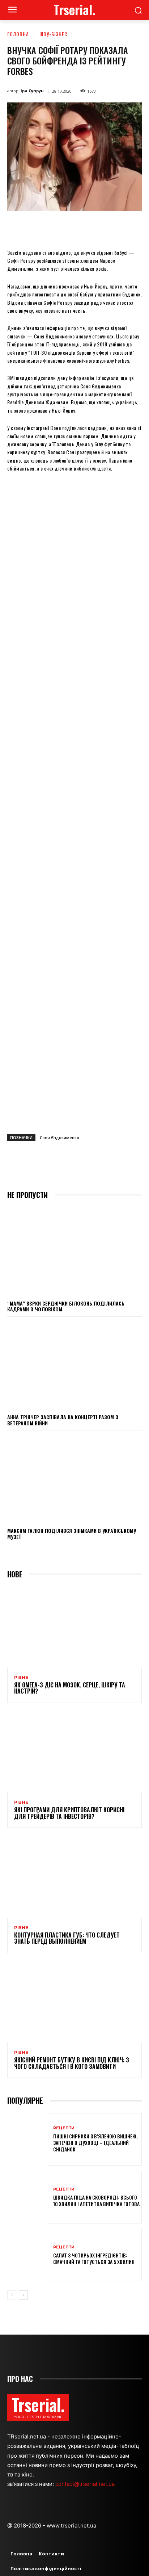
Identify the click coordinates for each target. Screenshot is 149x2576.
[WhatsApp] (87, 228)
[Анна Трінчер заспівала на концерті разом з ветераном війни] (74, 1365)
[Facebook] (37, 228)
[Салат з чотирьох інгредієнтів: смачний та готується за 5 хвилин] (27, 2255)
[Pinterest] (71, 228)
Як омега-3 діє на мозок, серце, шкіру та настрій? (70, 1688)
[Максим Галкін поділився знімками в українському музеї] (74, 1479)
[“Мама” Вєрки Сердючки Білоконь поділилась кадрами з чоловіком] (74, 1251)
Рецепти (64, 2128)
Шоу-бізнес (54, 34)
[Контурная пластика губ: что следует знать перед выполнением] (74, 1877)
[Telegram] (120, 228)
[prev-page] (12, 2295)
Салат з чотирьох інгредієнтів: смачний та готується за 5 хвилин (94, 2258)
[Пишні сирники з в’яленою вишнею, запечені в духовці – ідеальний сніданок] (27, 2139)
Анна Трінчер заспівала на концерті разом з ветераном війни (63, 1420)
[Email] (104, 228)
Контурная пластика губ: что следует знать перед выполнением (67, 1938)
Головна (18, 34)
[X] (54, 228)
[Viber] (137, 228)
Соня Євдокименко (59, 1137)
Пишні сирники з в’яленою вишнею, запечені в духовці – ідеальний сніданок (95, 2143)
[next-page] (23, 2295)
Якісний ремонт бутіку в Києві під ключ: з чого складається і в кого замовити (72, 2063)
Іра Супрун (32, 91)
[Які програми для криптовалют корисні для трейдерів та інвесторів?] (74, 1752)
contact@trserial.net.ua (86, 2484)
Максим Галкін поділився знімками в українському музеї (72, 1534)
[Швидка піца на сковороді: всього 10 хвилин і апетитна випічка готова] (27, 2197)
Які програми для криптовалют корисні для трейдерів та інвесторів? (69, 1813)
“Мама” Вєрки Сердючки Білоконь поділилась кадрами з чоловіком (66, 1306)
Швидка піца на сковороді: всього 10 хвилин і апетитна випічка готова (96, 2200)
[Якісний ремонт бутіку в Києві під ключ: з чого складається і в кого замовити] (74, 2002)
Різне (21, 1678)
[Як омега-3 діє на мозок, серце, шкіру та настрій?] (74, 1627)
